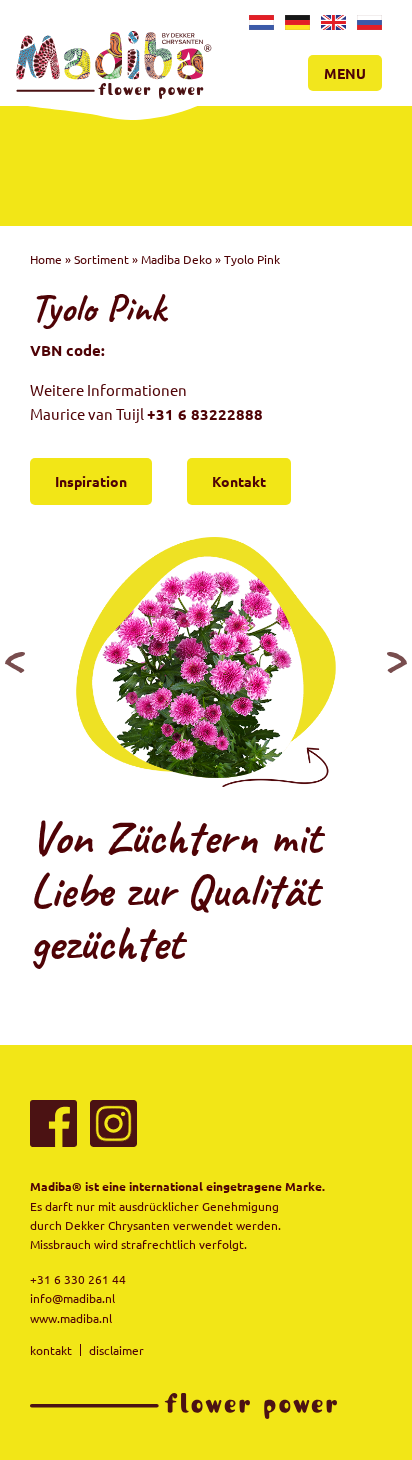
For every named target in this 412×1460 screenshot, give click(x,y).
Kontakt (239, 481)
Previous (15, 662)
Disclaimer (116, 1350)
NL (258, 26)
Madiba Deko (176, 259)
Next (397, 662)
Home (46, 259)
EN (331, 26)
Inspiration (91, 481)
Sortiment (101, 259)
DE (295, 26)
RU (366, 26)
